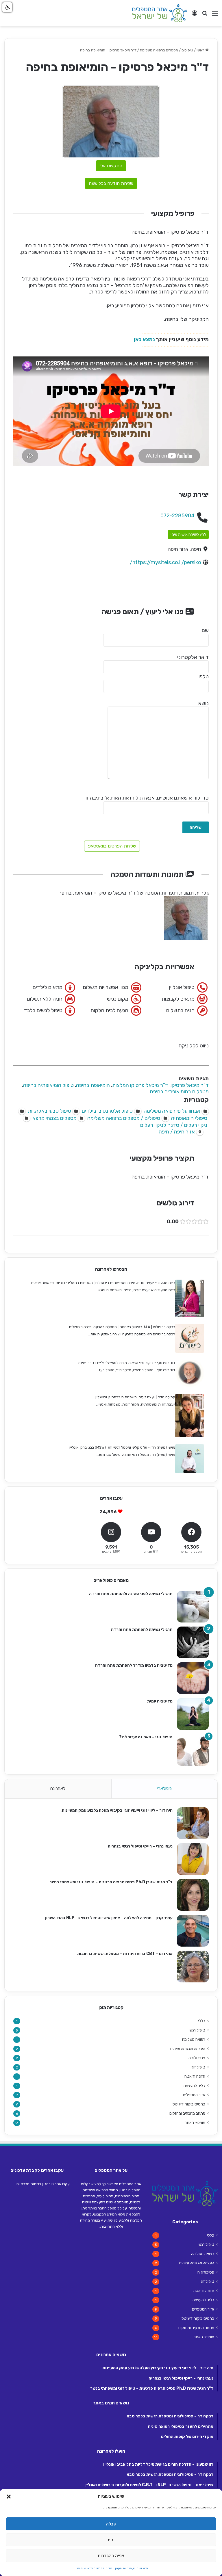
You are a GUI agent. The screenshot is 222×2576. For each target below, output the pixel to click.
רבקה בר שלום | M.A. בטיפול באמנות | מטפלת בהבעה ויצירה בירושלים (122, 1327)
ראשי (201, 50)
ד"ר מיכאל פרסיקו (190, 1085)
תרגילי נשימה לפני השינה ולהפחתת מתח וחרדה (131, 1594)
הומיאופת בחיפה (93, 1085)
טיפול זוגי (198, 2067)
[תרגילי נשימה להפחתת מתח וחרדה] (193, 1642)
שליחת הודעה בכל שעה (111, 183)
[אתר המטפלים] (160, 13)
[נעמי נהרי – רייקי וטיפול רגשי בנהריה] (193, 1859)
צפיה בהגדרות (111, 2556)
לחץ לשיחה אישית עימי (188, 535)
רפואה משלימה (194, 2039)
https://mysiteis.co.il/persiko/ (165, 562)
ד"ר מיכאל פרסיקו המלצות (140, 1085)
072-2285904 (177, 516)
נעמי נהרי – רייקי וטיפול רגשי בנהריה (140, 1846)
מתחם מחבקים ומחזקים (187, 2113)
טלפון (203, 676)
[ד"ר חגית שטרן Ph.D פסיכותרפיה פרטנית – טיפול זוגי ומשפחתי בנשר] (193, 1895)
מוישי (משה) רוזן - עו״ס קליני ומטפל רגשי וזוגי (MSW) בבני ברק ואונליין (122, 1447)
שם (205, 630)
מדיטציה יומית (160, 1701)
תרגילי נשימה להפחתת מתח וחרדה (142, 1630)
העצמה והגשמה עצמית (188, 2049)
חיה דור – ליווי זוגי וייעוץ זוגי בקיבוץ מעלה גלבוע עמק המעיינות (117, 1810)
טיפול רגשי (197, 2030)
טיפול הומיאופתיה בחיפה (48, 1085)
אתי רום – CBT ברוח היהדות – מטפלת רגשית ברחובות (125, 1954)
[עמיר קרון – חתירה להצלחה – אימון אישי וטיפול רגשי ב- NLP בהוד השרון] (193, 1931)
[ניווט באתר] (215, 15)
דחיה (111, 2540)
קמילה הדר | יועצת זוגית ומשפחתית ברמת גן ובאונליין (135, 1397)
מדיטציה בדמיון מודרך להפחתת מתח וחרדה (134, 1665)
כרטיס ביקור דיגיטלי (188, 2104)
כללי (202, 2021)
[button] (9, 2497)
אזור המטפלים (194, 2095)
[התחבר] (195, 15)
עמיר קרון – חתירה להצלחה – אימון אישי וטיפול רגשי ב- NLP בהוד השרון (109, 1918)
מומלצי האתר (195, 2122)
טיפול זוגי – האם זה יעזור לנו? (146, 1737)
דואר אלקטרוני (193, 657)
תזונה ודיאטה (195, 2076)
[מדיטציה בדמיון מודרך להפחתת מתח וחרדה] (193, 1678)
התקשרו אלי (111, 166)
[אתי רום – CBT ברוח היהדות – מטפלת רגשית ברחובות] (193, 1967)
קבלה (111, 2524)
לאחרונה (58, 1789)
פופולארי (164, 1789)
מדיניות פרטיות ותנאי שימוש (95, 2568)
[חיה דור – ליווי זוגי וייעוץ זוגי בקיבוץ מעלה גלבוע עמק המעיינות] (193, 1823)
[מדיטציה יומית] (193, 1714)
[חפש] (205, 15)
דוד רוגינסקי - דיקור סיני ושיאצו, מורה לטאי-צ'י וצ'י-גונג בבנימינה (127, 1363)
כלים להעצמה (194, 2086)
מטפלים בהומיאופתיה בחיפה (179, 1092)
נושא (203, 703)
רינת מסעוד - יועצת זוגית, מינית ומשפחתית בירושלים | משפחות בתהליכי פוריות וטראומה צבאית (103, 1283)
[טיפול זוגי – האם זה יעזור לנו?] (193, 1750)
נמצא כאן (144, 339)
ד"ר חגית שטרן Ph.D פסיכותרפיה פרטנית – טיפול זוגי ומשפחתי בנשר (111, 1882)
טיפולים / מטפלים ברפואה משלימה (166, 50)
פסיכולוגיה (197, 2058)
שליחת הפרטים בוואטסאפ (112, 846)
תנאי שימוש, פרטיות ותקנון (132, 2568)
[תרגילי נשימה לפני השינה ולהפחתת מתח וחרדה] (193, 1607)
